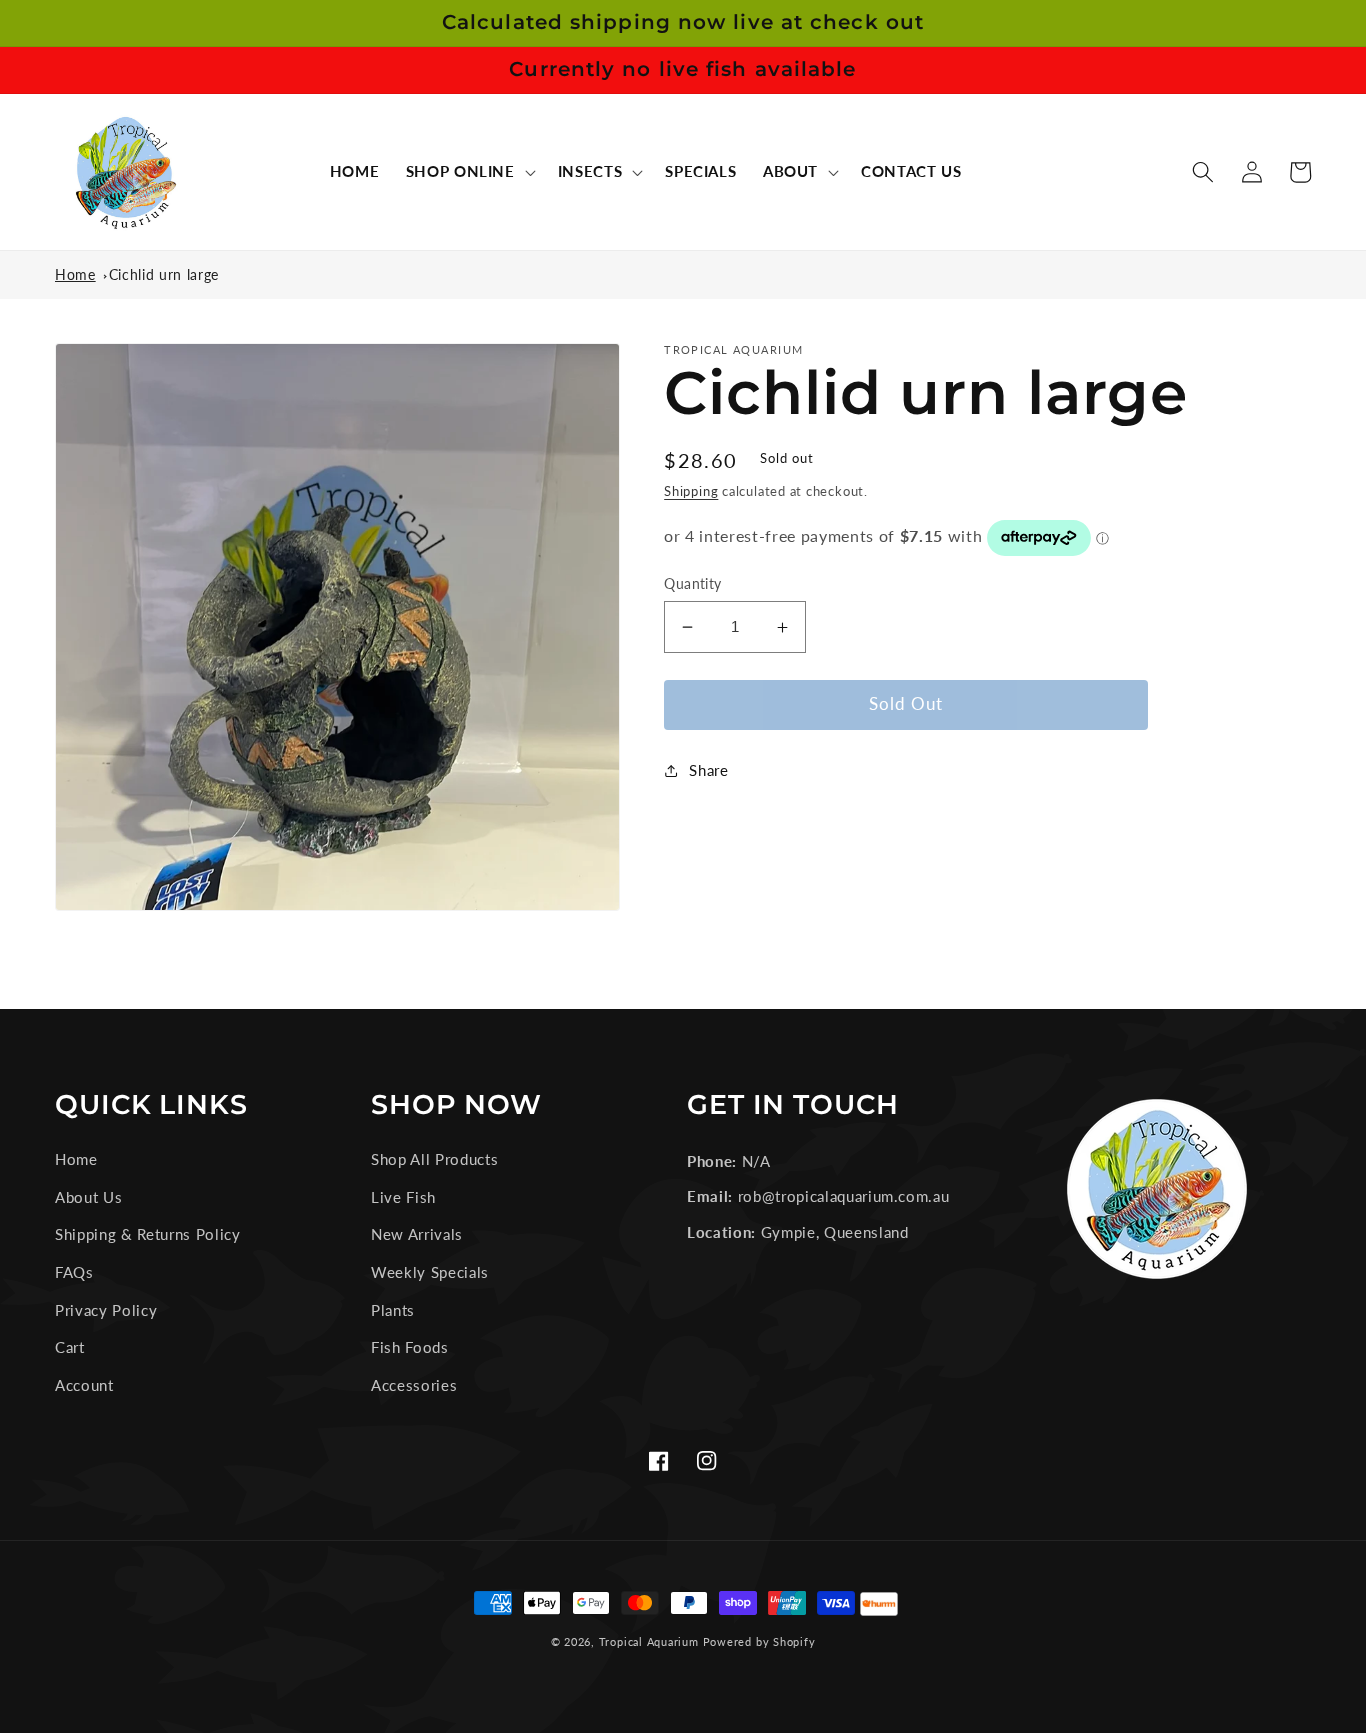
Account (84, 1385)
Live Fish (403, 1197)
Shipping (691, 491)
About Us (88, 1197)
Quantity (693, 583)
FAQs (74, 1272)
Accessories (414, 1385)
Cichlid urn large (164, 274)
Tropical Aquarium (649, 1641)
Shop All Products (434, 1159)
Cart (70, 1347)
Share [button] (708, 770)
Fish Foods (410, 1347)
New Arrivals (417, 1234)
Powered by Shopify (759, 1641)
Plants (393, 1310)
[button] (468, 172)
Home (75, 274)
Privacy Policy (106, 1310)
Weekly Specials (430, 1272)
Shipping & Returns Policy (148, 1234)
